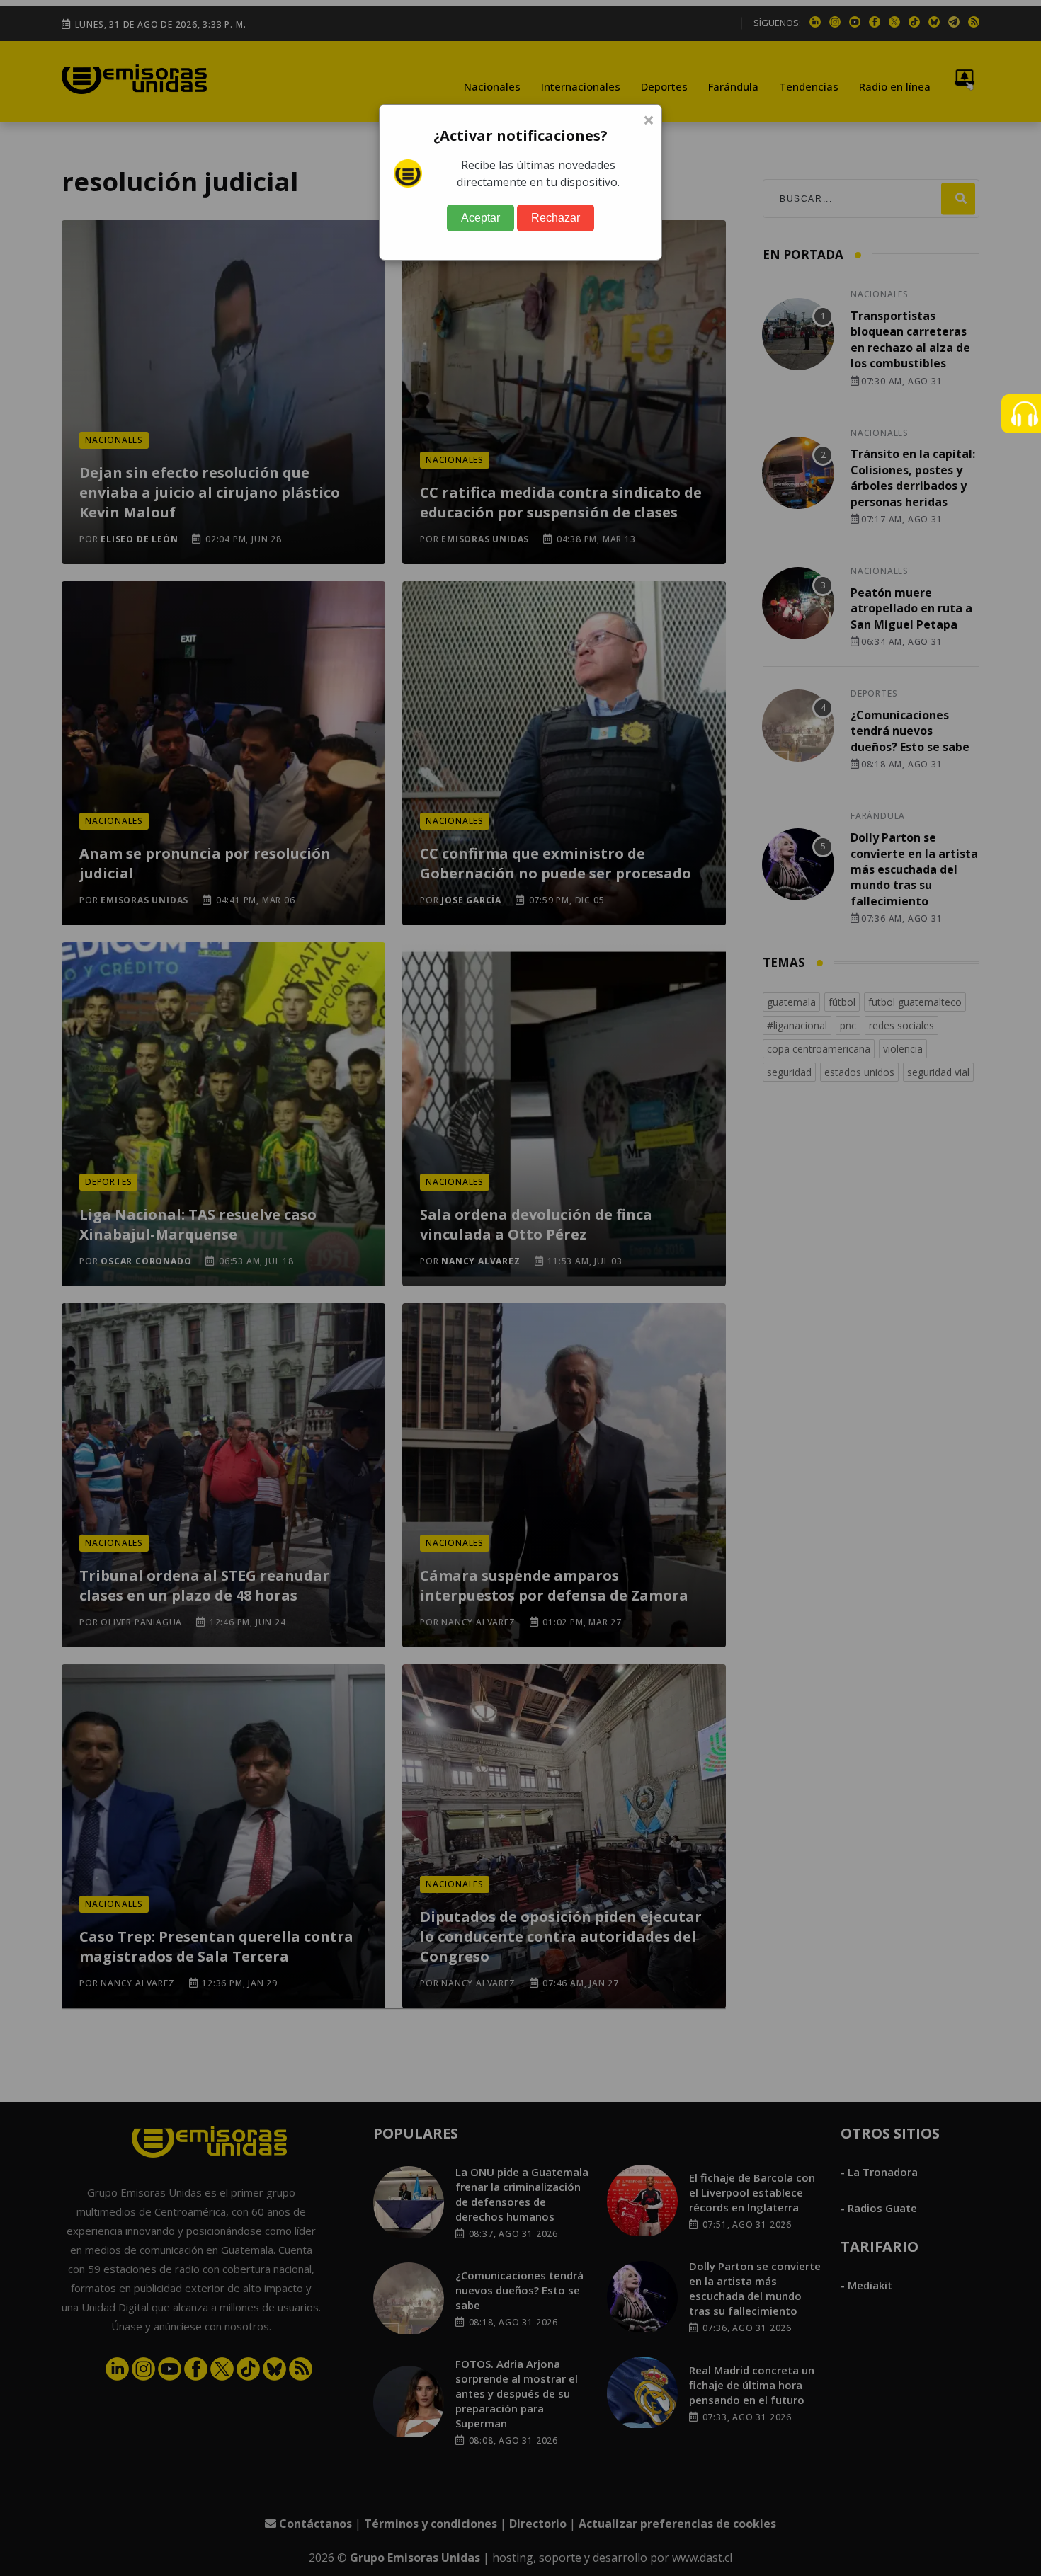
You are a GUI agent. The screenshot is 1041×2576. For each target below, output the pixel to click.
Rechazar (556, 218)
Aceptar (480, 218)
